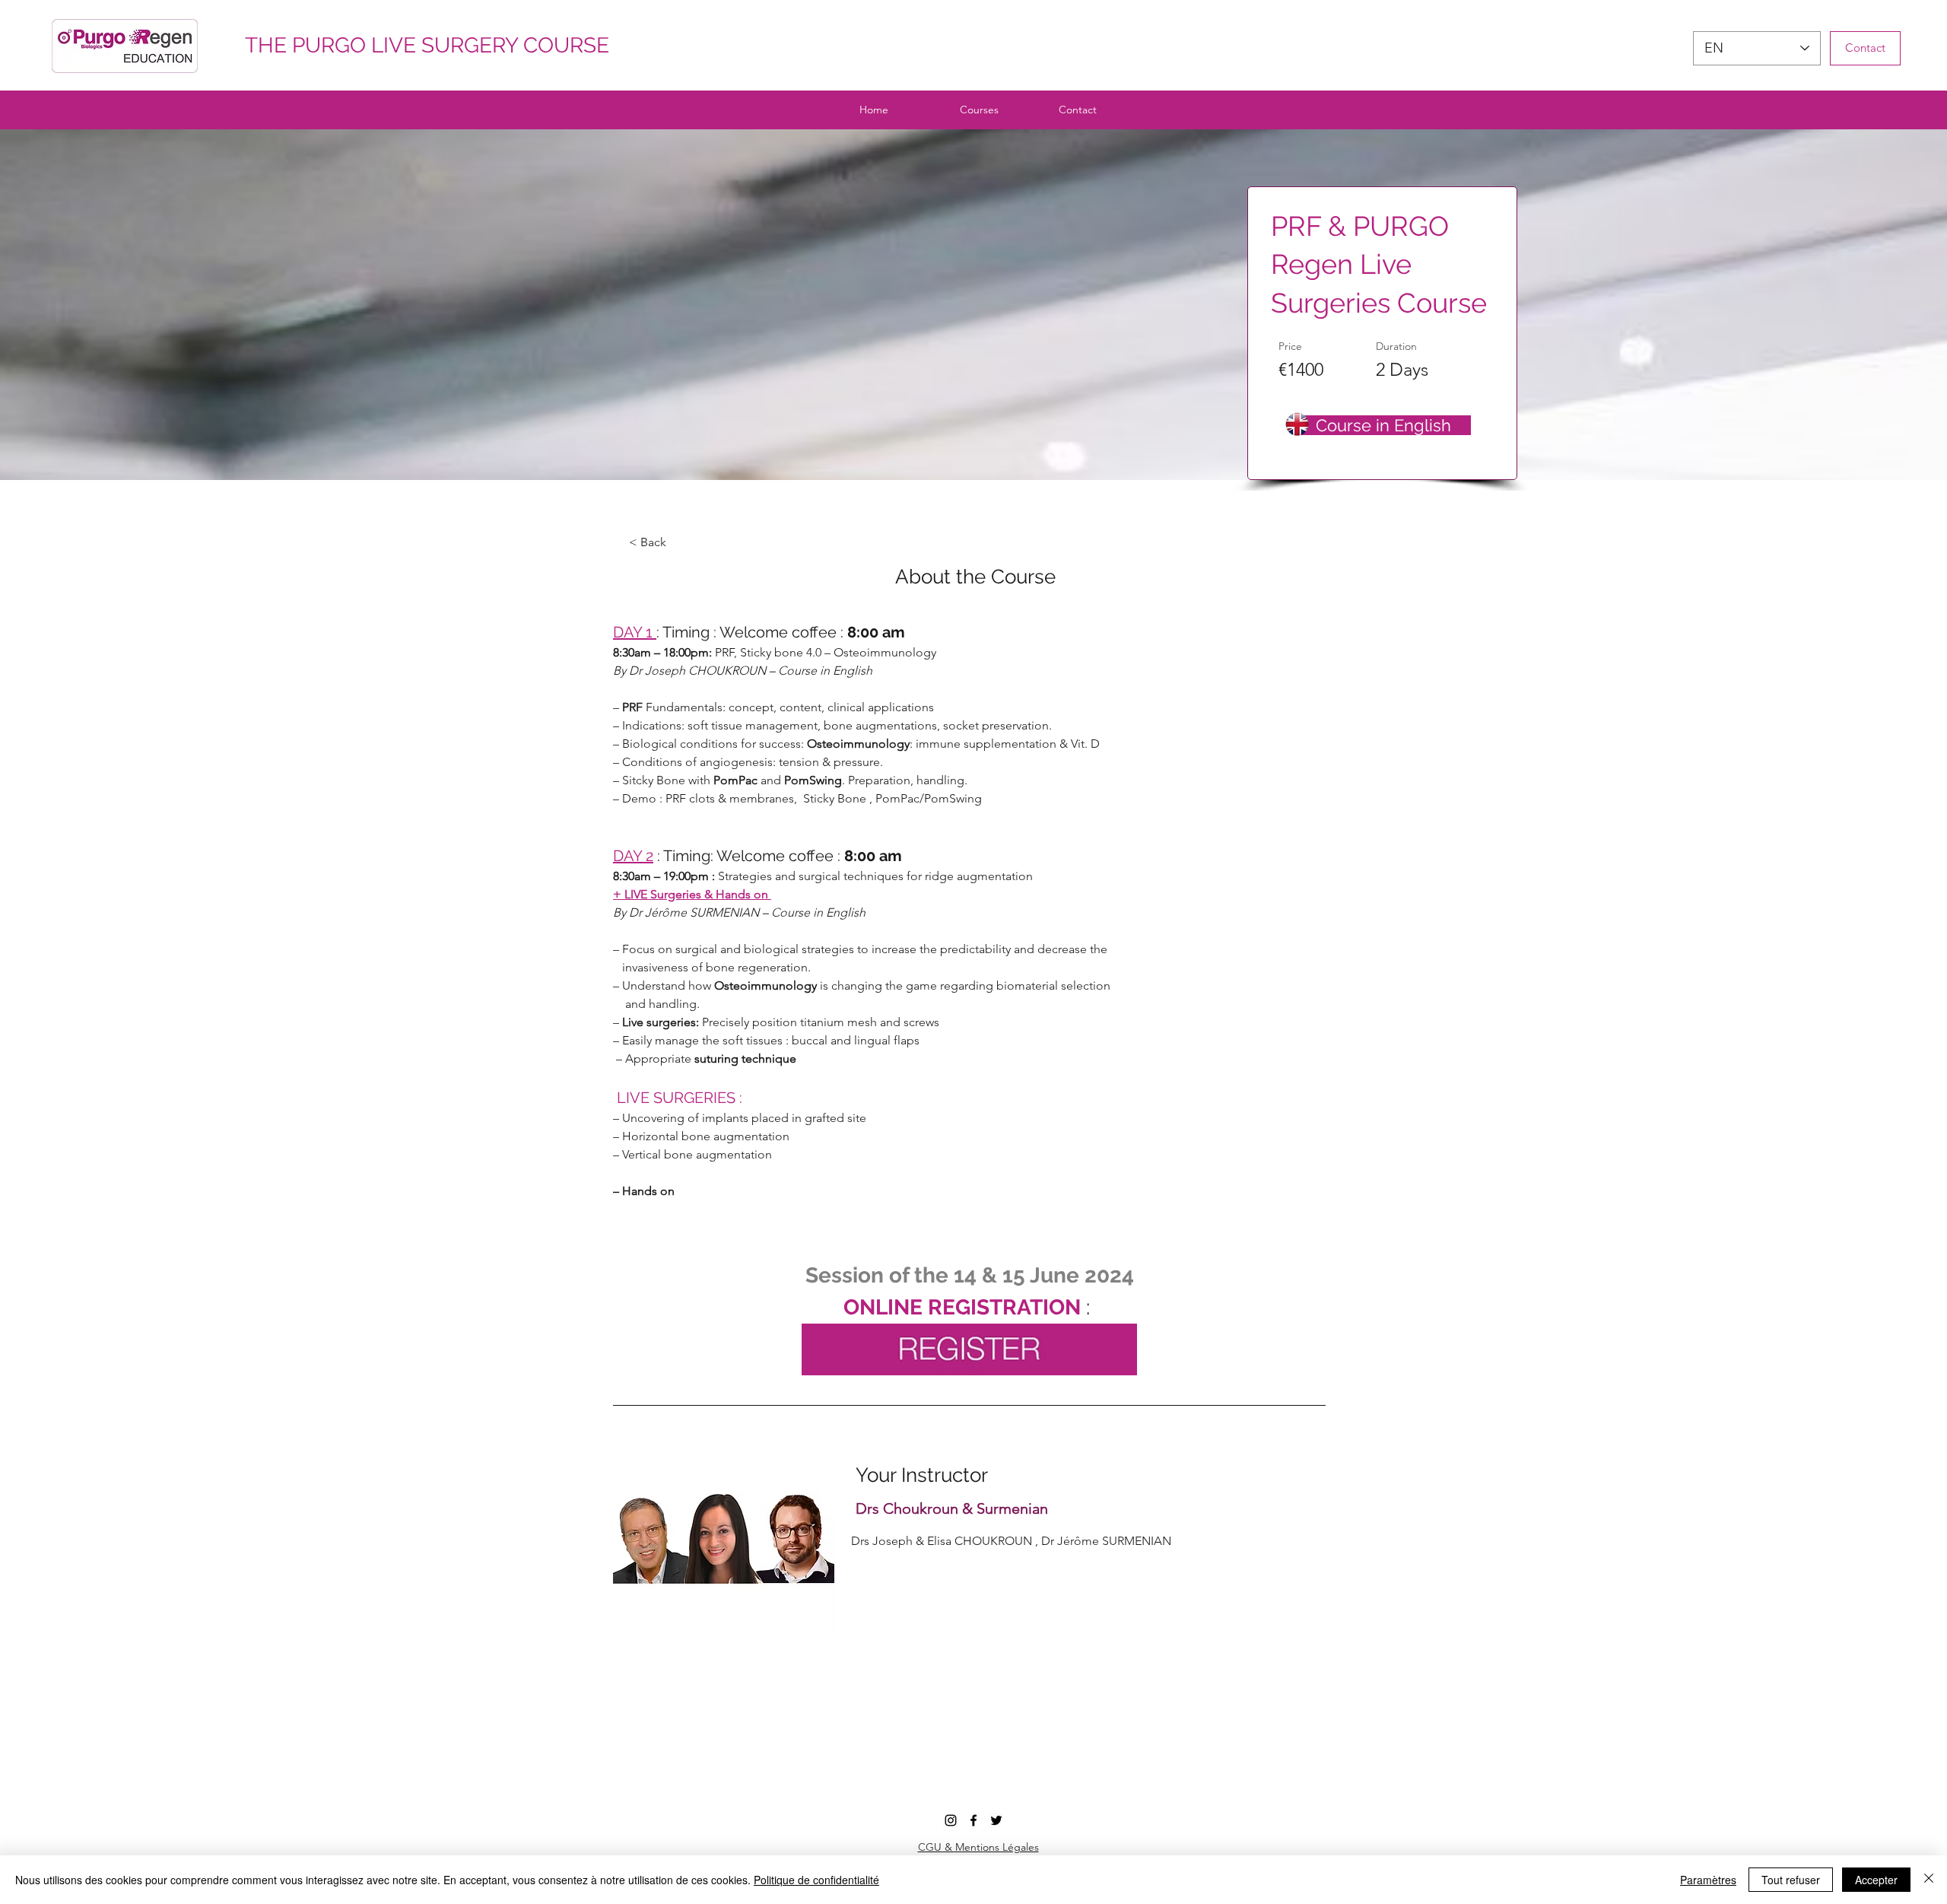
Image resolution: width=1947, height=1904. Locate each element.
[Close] (1929, 1880)
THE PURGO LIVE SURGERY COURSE (422, 45)
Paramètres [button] (1708, 1880)
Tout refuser (1791, 1880)
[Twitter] (996, 1820)
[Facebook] (973, 1820)
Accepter (1876, 1880)
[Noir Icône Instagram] (951, 1820)
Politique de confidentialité (816, 1880)
